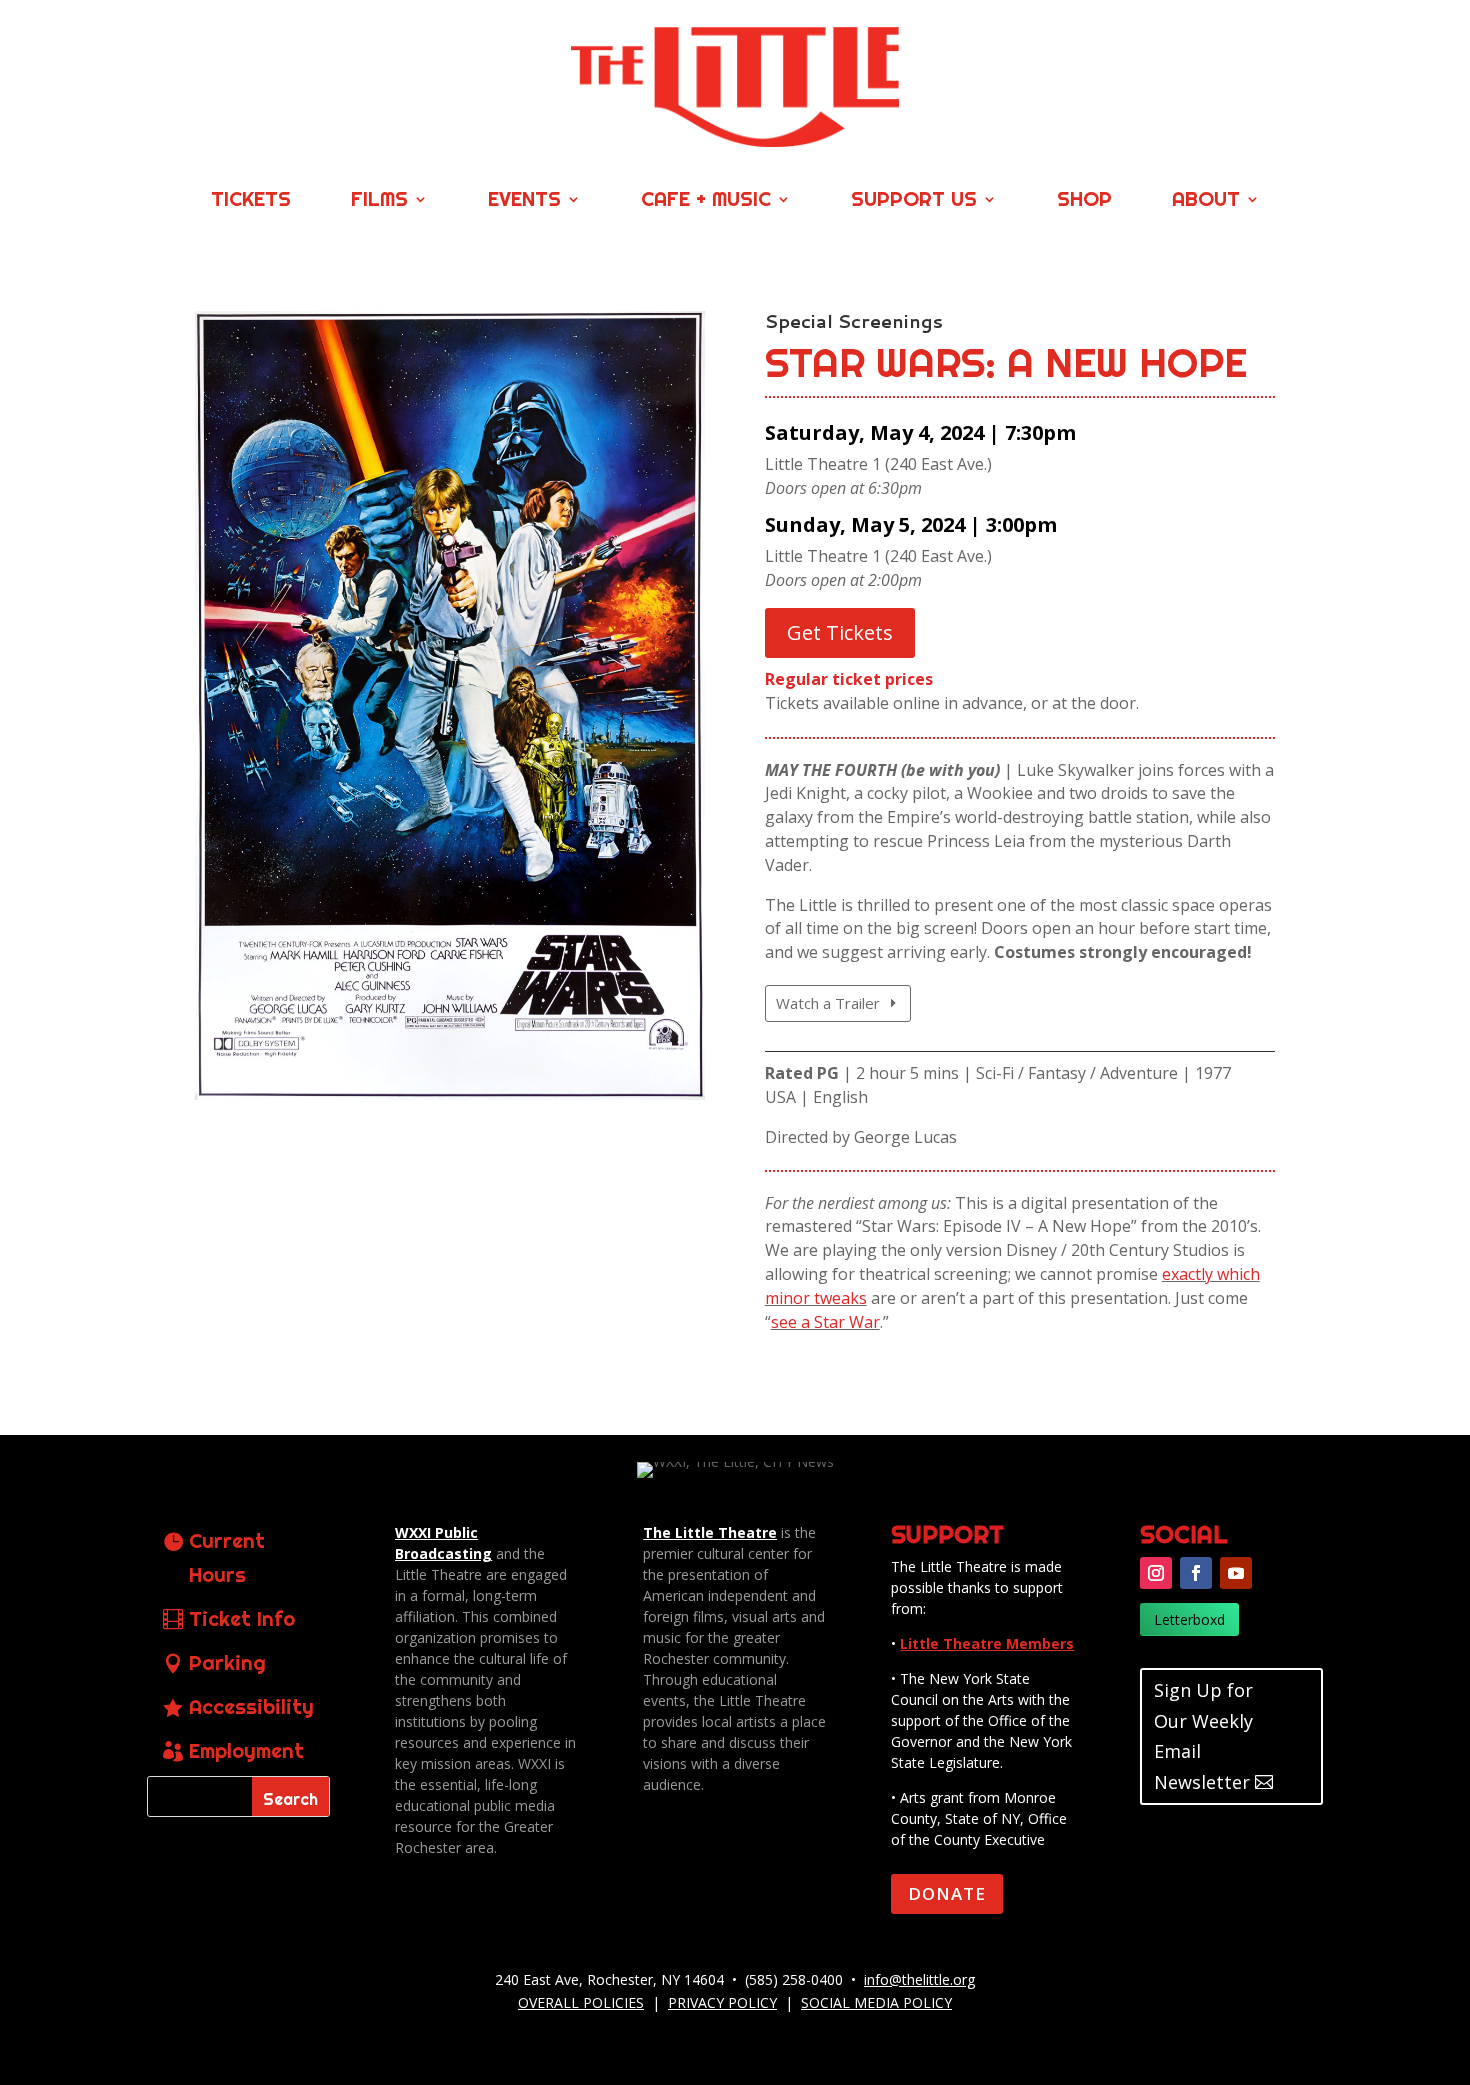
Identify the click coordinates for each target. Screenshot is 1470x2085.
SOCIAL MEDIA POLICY (876, 2002)
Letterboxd (1189, 1619)
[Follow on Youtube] (1236, 1573)
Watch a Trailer (828, 1003)
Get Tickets (840, 632)
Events (524, 201)
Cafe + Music (706, 201)
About (1206, 201)
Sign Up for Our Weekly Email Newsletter (1203, 1736)
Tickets (251, 201)
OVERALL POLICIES (581, 2002)
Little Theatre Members (987, 1643)
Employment (246, 1750)
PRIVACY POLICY (722, 2002)
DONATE (947, 1893)
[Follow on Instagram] (1156, 1573)
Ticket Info (242, 1618)
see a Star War (825, 1322)
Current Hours (227, 1557)
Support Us (914, 201)
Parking (227, 1662)
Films (379, 201)
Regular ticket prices (849, 679)
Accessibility (251, 1706)
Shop (1084, 201)
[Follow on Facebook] (1196, 1573)
